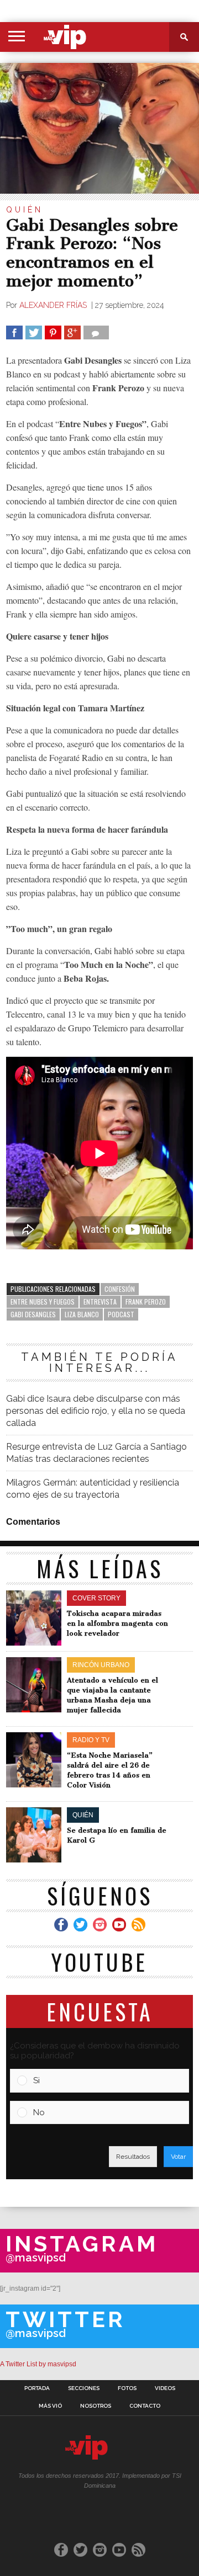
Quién (25, 210)
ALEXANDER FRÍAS (54, 305)
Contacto (145, 2406)
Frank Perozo (146, 1302)
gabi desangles (33, 1314)
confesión (120, 1289)
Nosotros (96, 2406)
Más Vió (50, 2406)
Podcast (121, 1314)
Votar (178, 2157)
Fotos (127, 2388)
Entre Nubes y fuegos (43, 1302)
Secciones (84, 2388)
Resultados (133, 2157)
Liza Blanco (82, 1314)
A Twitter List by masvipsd (38, 2364)
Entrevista (100, 1302)
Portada (37, 2388)
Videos (165, 2388)
